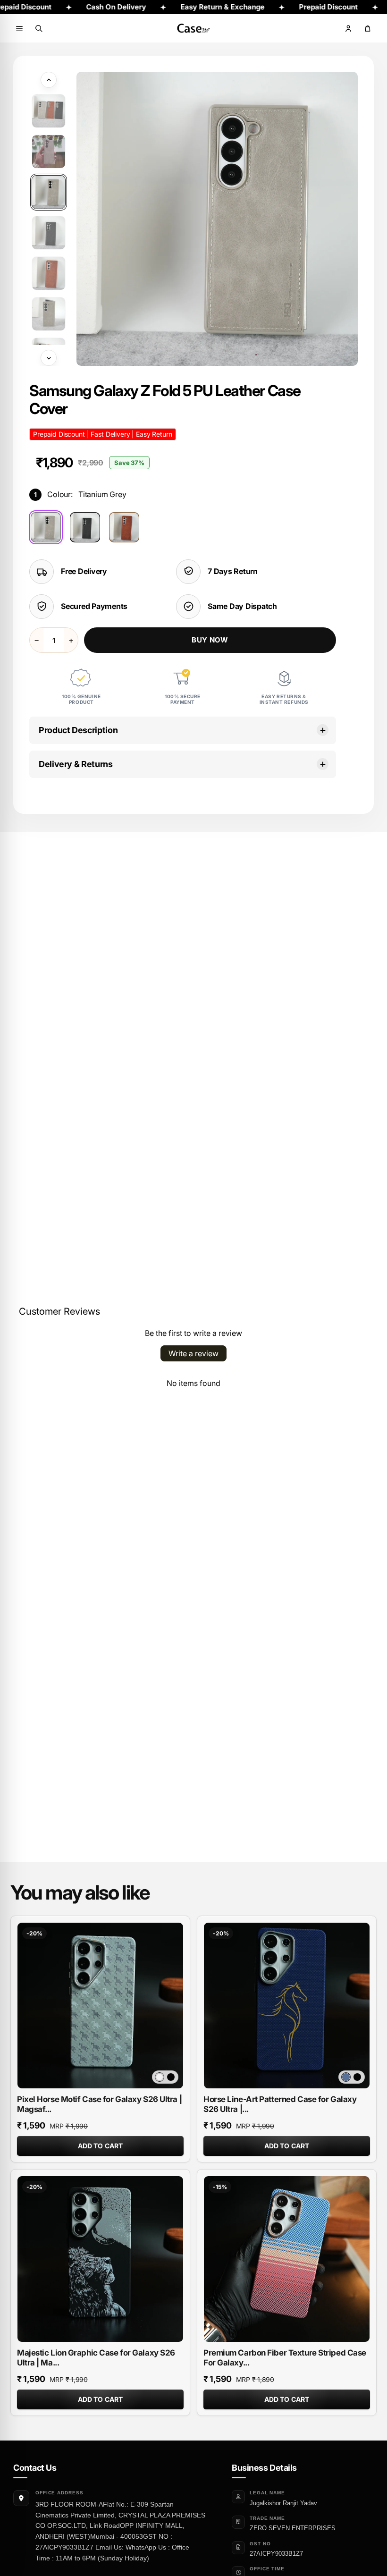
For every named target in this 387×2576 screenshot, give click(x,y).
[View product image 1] (49, 111)
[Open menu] (19, 28)
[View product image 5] (49, 273)
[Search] (39, 28)
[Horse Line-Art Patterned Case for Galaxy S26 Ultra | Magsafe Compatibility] (287, 2006)
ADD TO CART (101, 2146)
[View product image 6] (49, 314)
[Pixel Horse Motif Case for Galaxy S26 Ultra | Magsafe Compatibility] (100, 2006)
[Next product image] (49, 358)
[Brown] (124, 527)
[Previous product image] (49, 80)
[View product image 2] (49, 152)
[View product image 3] (49, 192)
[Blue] (346, 2077)
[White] (160, 2077)
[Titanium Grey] (46, 527)
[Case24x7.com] (193, 28)
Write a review (193, 1353)
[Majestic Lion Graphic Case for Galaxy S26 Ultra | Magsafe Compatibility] (100, 2259)
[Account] (348, 28)
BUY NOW (210, 640)
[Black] (85, 527)
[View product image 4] (49, 233)
